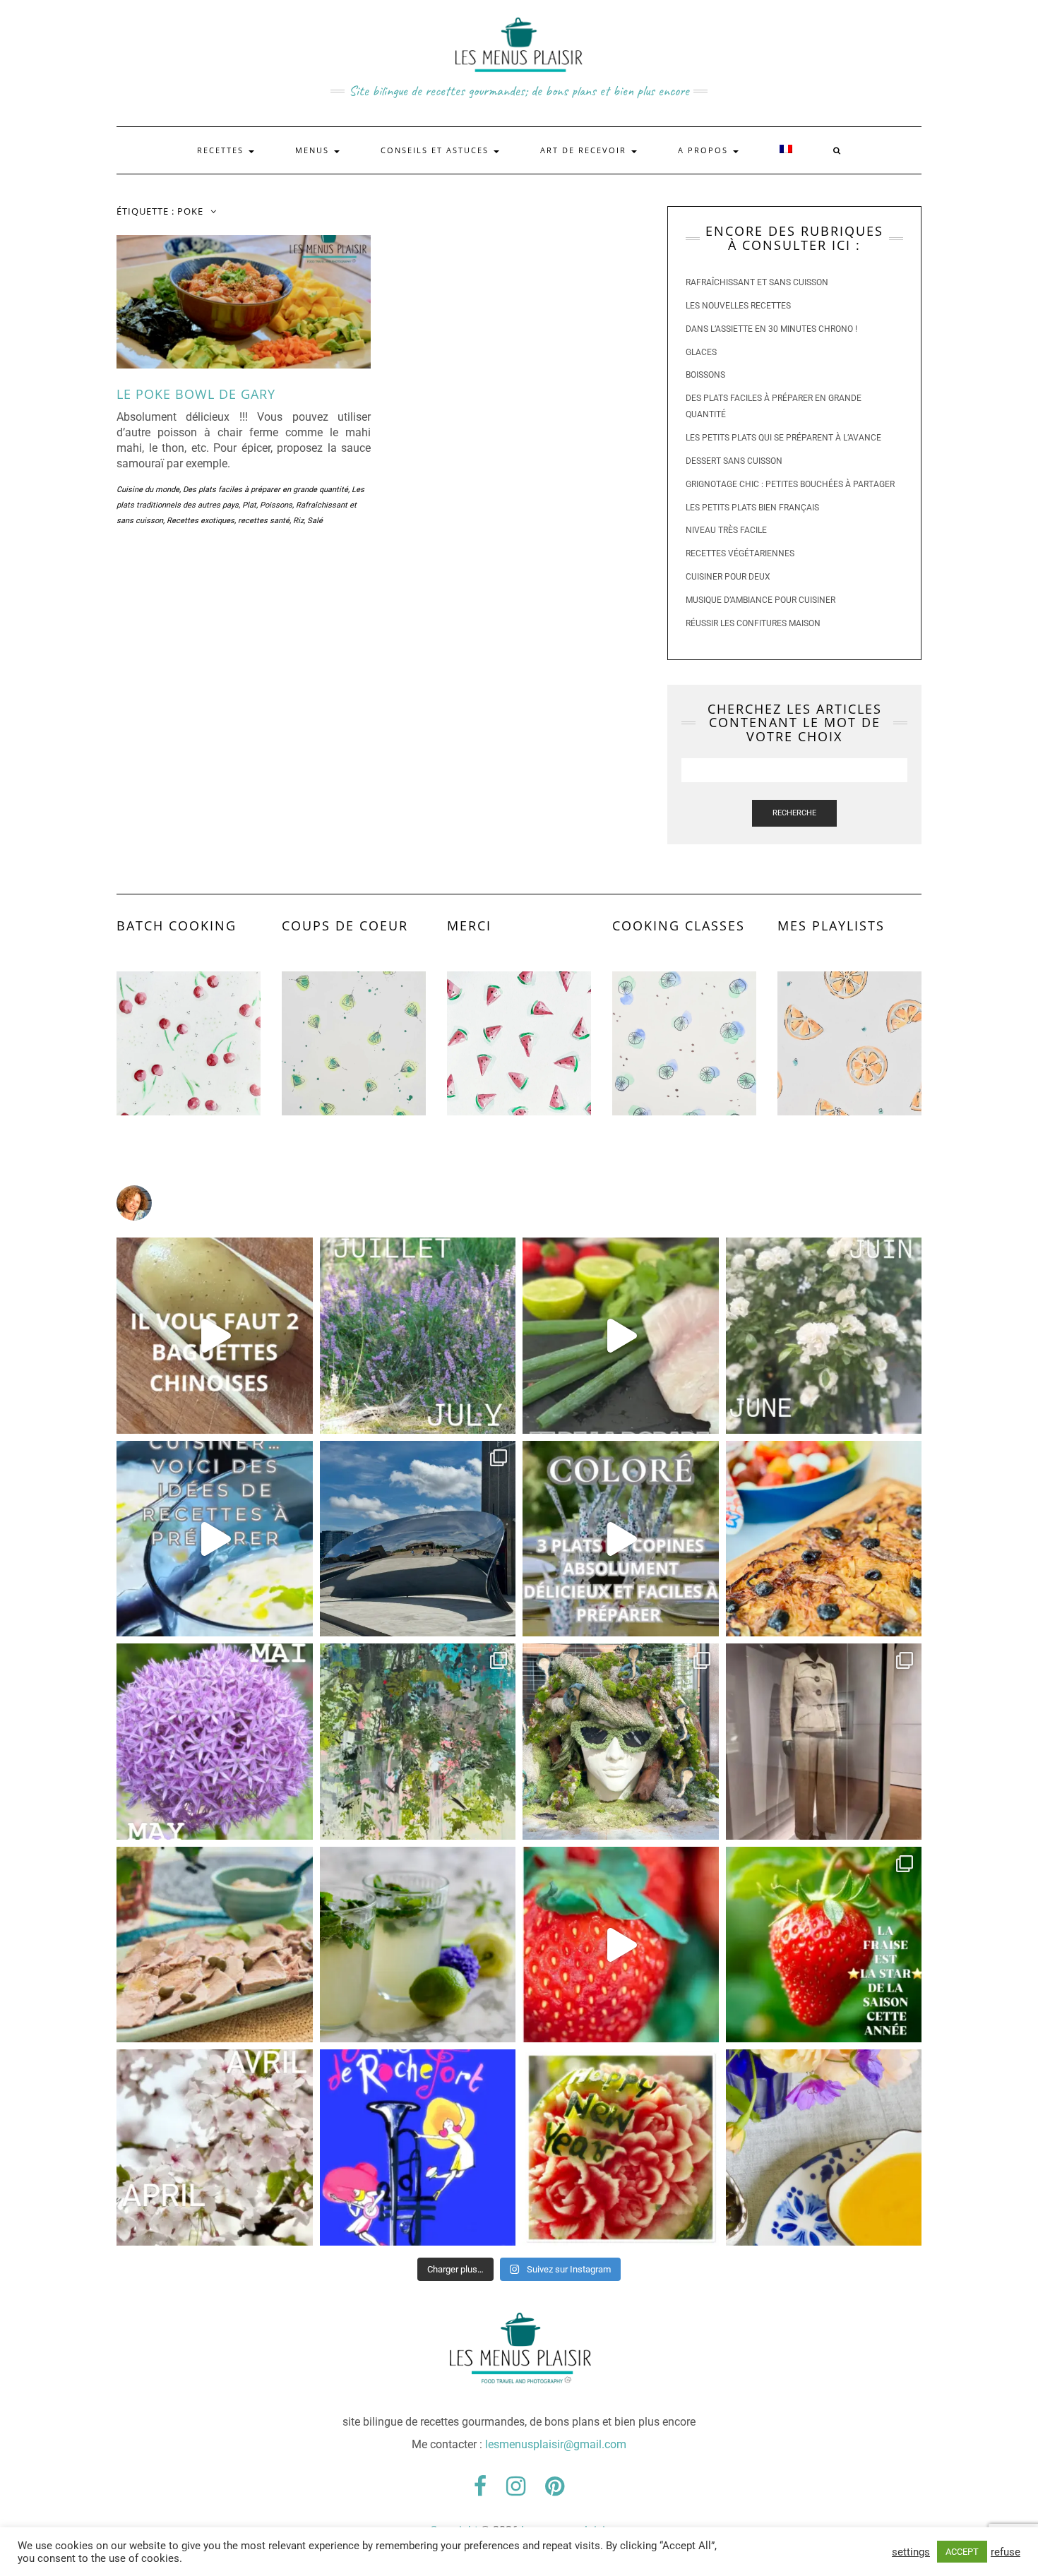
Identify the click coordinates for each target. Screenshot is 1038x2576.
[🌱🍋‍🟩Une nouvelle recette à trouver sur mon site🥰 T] (621, 1336)
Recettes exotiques (201, 521)
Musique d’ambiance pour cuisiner (760, 600)
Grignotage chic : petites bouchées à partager (790, 484)
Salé (315, 521)
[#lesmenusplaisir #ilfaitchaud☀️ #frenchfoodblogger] (215, 1539)
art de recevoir (585, 150)
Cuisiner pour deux (728, 577)
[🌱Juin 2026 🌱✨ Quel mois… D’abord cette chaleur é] (824, 1336)
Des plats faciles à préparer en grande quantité (266, 490)
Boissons (705, 375)
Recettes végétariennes (740, 553)
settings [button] (911, 2552)
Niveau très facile (726, 530)
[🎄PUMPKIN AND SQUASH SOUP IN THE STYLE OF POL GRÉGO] (824, 2147)
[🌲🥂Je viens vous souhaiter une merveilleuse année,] (621, 2147)
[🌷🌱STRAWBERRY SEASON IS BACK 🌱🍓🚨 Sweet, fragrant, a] (621, 1945)
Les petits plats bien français (752, 508)
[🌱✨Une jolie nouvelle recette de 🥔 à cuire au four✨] (215, 1336)
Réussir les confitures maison (753, 623)
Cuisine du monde (148, 490)
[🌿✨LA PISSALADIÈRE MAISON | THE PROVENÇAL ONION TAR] (824, 1539)
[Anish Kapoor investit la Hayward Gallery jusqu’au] (418, 1539)
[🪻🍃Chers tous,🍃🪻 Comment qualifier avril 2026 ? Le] (215, 2147)
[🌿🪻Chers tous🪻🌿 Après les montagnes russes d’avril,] (215, 1742)
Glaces (701, 352)
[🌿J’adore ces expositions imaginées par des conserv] (824, 1742)
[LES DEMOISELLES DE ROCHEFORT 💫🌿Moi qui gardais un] (418, 2147)
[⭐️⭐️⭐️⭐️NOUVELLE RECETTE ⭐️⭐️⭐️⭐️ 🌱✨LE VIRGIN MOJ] (418, 1945)
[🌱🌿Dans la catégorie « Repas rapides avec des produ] (621, 1539)
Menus (314, 150)
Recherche (794, 813)
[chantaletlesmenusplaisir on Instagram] (519, 1203)
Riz (298, 521)
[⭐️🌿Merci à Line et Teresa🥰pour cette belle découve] (418, 1742)
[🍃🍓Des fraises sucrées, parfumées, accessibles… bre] (824, 1945)
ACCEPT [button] (962, 2552)
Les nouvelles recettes (738, 306)
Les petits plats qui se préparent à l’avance (783, 438)
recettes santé (264, 521)
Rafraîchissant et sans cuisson (757, 282)
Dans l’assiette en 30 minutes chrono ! (771, 329)
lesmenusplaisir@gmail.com (556, 2444)
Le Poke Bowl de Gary (196, 394)
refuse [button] (1006, 2552)
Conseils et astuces (436, 150)
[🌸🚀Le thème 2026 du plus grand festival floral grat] (621, 1742)
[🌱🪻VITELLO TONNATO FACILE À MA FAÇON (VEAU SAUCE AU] (215, 1945)
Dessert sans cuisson (734, 461)
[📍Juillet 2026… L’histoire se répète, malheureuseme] (418, 1336)
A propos (705, 150)
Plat (249, 505)
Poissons (276, 505)
